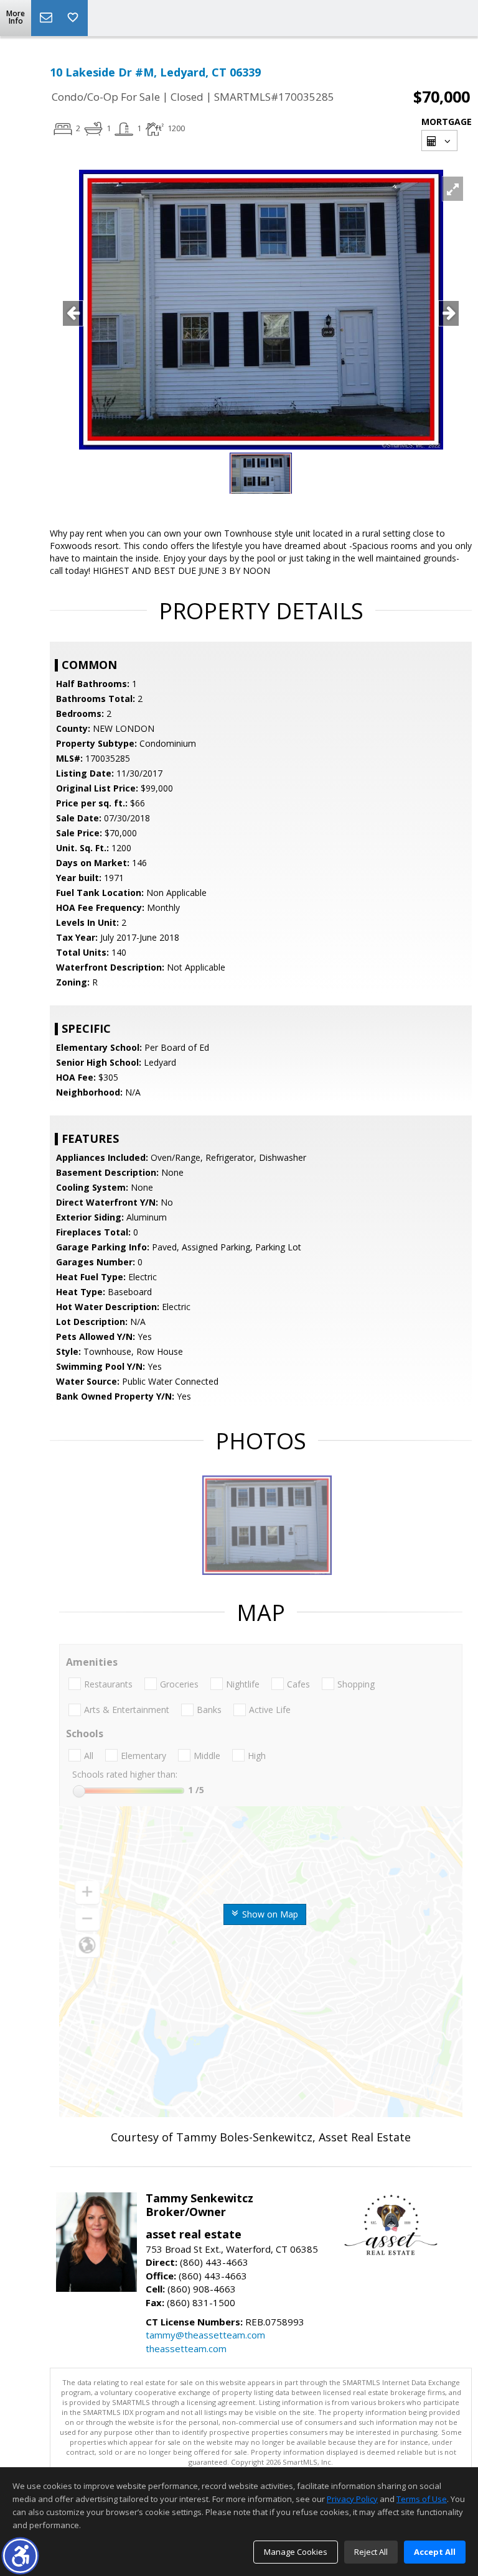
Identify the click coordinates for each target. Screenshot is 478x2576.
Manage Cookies (296, 2552)
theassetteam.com (186, 2348)
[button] (20, 2556)
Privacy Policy (352, 2499)
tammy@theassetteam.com (205, 2335)
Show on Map (269, 1914)
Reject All (371, 2552)
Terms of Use (422, 2499)
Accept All (435, 2552)
